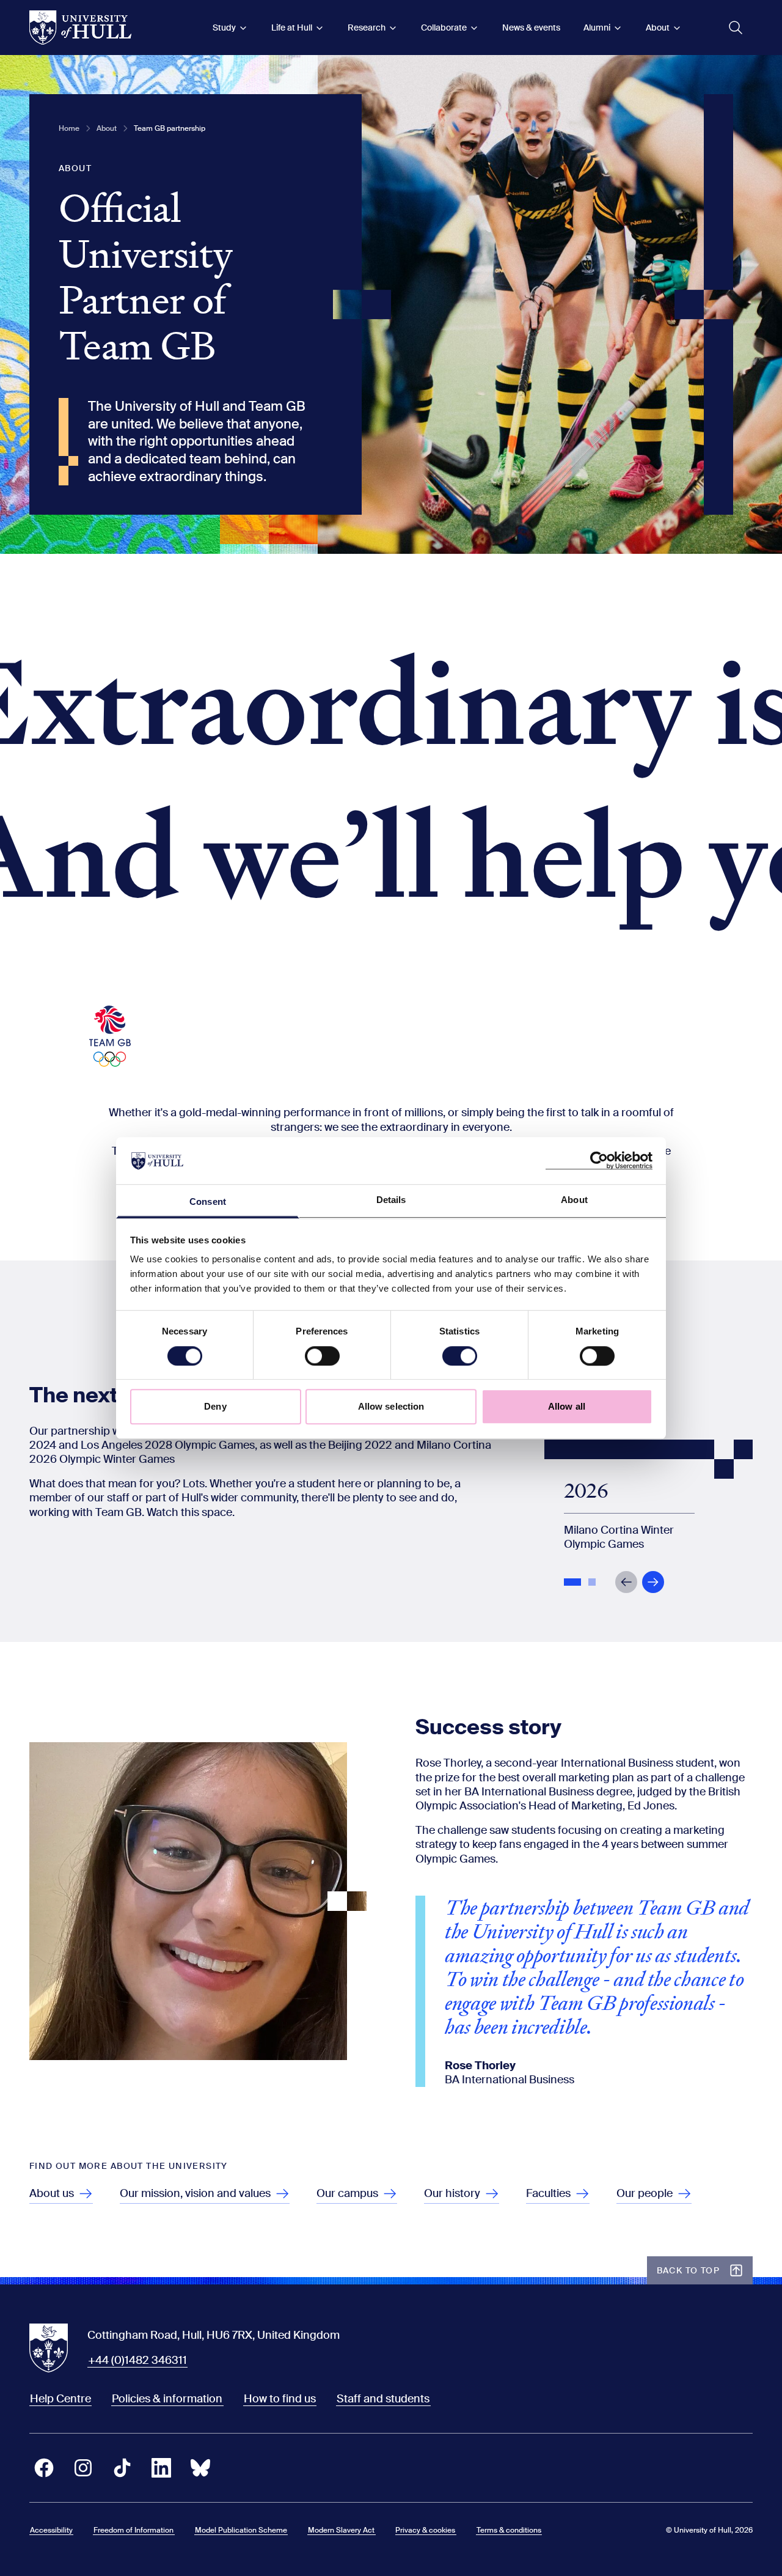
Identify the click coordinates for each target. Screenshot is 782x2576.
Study (224, 28)
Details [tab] (391, 1200)
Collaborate (444, 28)
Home (69, 128)
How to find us (280, 2399)
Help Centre (60, 2399)
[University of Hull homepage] (80, 28)
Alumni (597, 28)
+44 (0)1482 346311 (137, 2360)
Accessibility (51, 2530)
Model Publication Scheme (241, 2530)
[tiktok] (122, 2468)
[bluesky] (200, 2468)
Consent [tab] (208, 1202)
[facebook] (44, 2468)
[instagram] (83, 2468)
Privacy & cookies (425, 2530)
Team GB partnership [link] (170, 128)
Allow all (567, 1406)
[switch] (322, 1356)
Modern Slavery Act (341, 2530)
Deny (215, 1406)
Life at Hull (292, 28)
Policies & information (167, 2399)
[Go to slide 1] (574, 1583)
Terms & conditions (509, 2530)
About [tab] (574, 1200)
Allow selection (391, 1406)
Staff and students (383, 2399)
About (658, 28)
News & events (531, 28)
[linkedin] (161, 2468)
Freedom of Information (133, 2530)
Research (367, 28)
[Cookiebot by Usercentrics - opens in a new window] (599, 1161)
